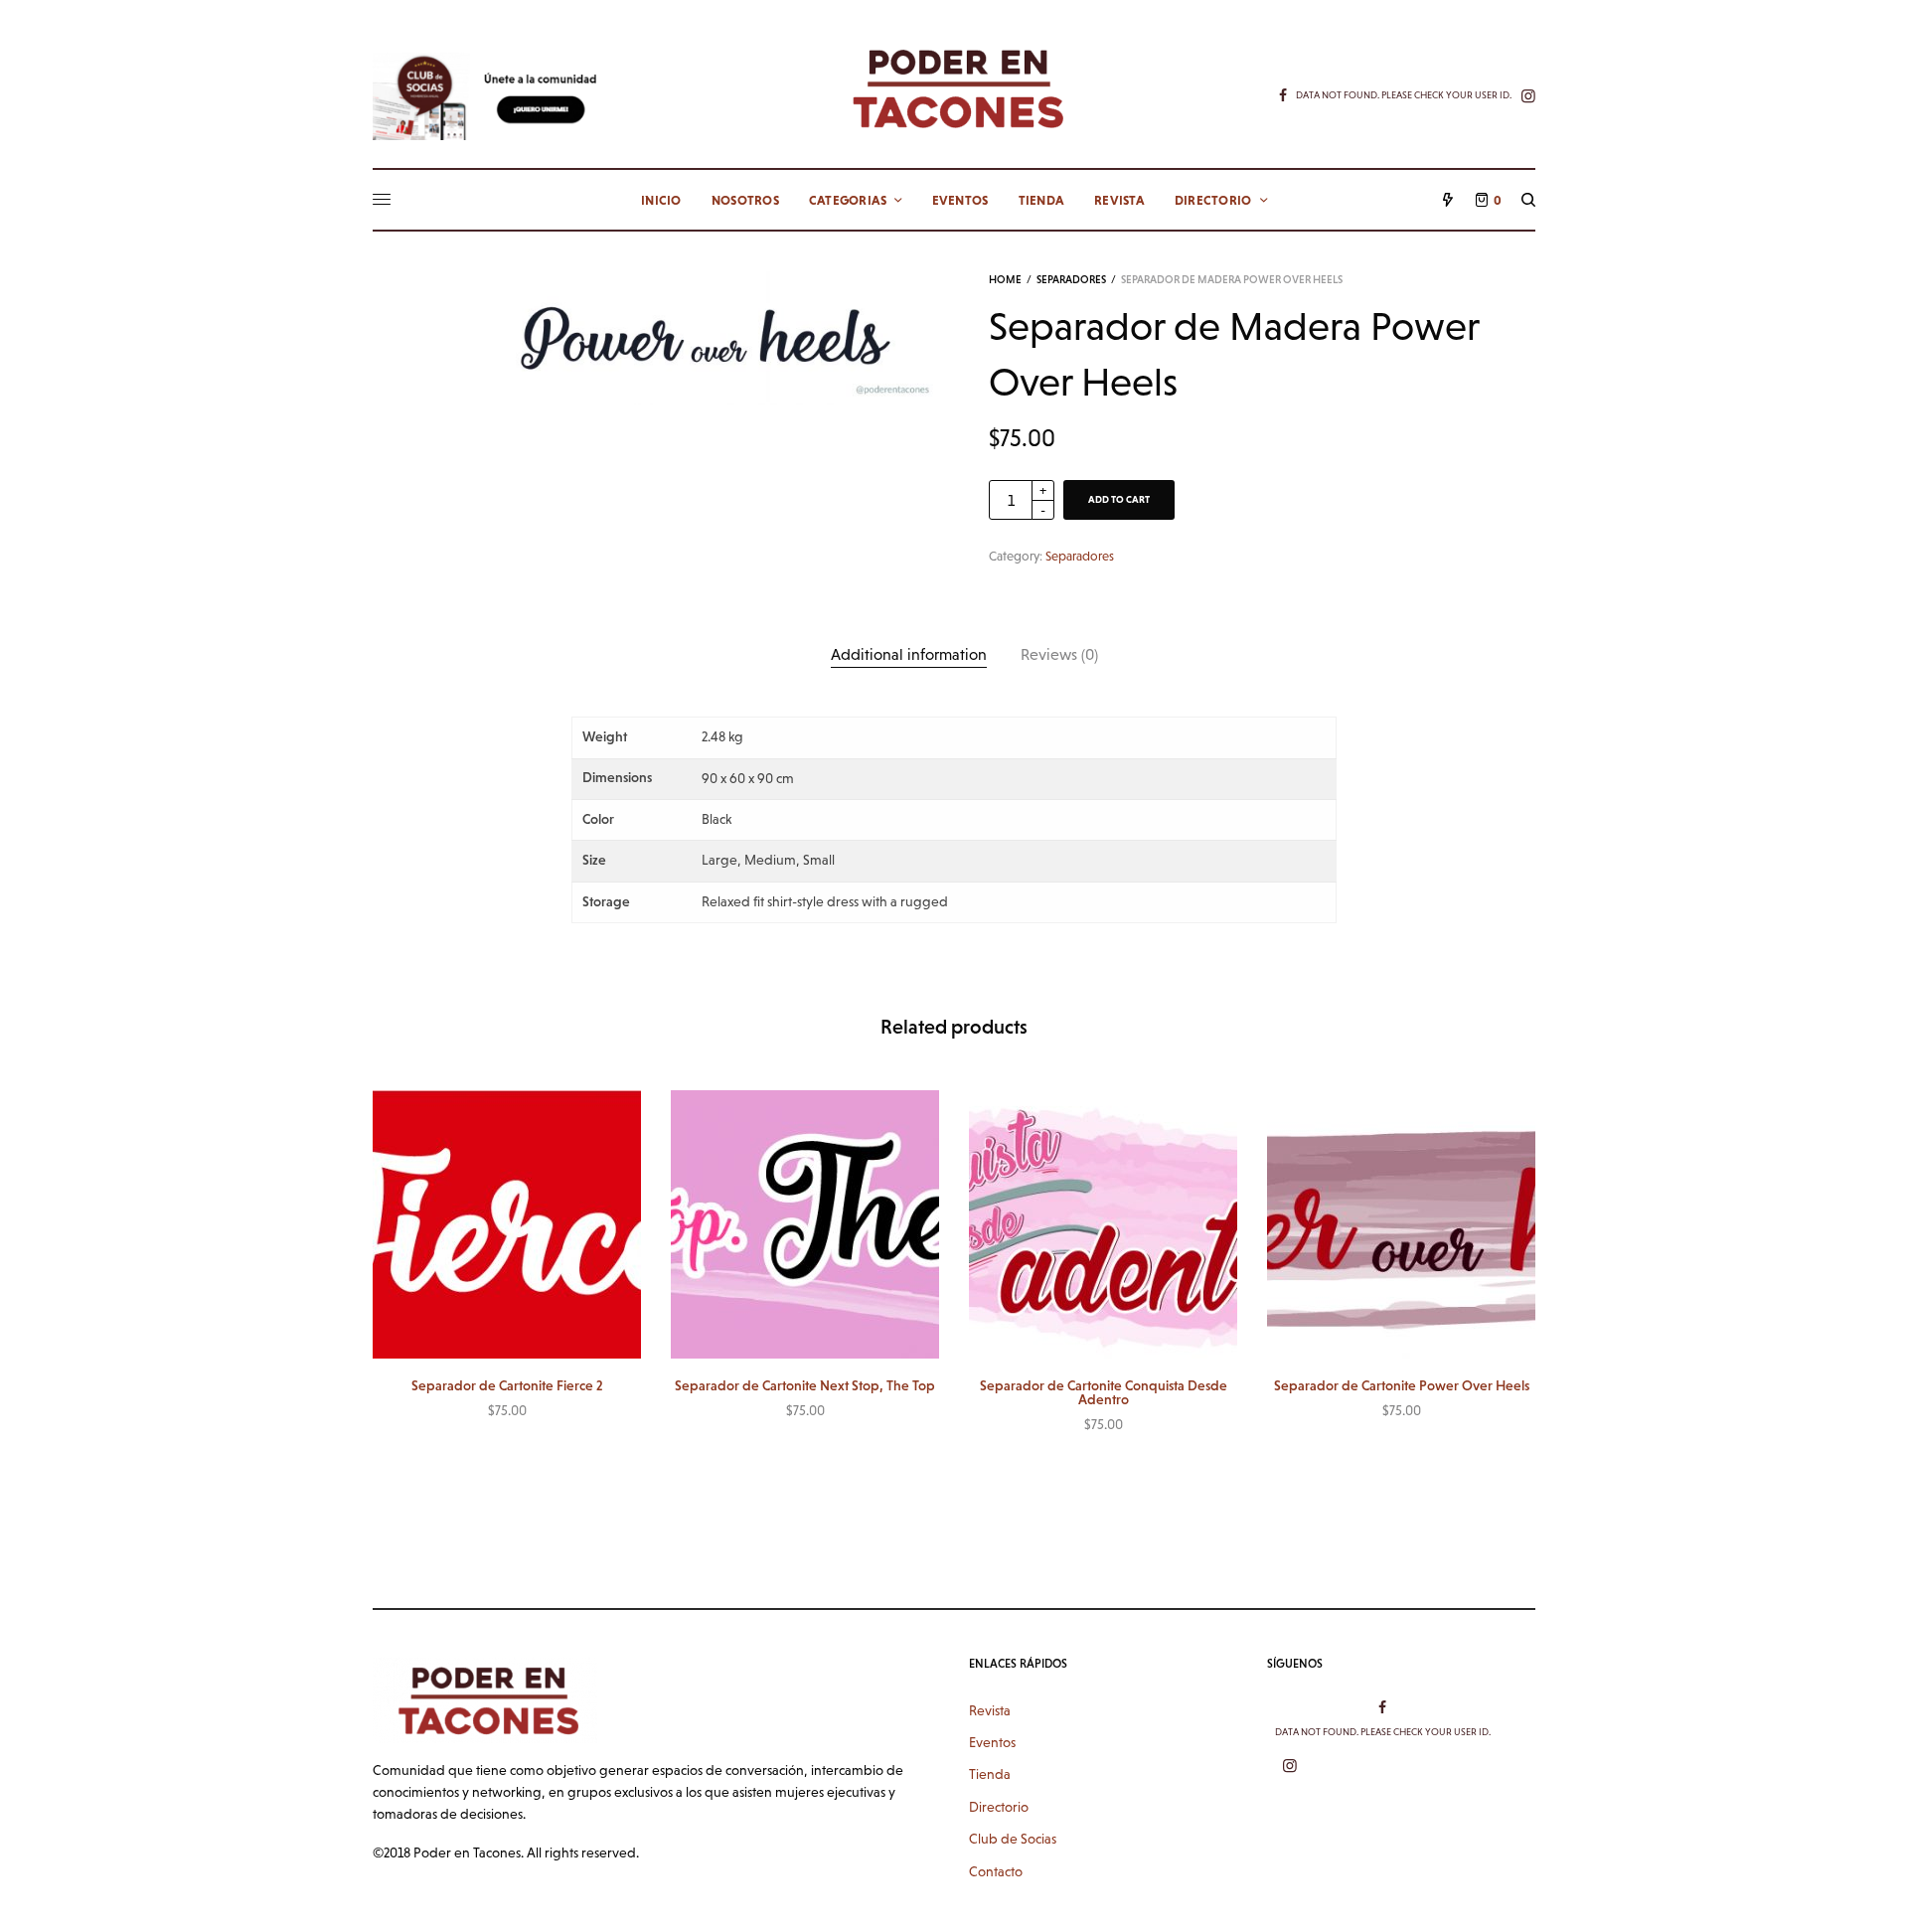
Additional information (909, 654)
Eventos (992, 1742)
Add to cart (1119, 499)
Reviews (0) (1059, 654)
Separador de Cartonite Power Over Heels (1402, 1385)
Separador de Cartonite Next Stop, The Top (805, 1385)
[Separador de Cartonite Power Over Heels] (1401, 1224)
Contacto (996, 1871)
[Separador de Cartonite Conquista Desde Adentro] (1103, 1224)
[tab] (909, 655)
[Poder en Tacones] (954, 88)
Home (1005, 279)
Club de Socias (1013, 1839)
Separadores (1071, 279)
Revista (990, 1710)
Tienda (990, 1774)
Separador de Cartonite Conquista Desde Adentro (1104, 1392)
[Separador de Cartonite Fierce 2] (507, 1224)
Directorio (999, 1807)
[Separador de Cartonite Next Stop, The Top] (805, 1224)
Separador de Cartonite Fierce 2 (507, 1385)
